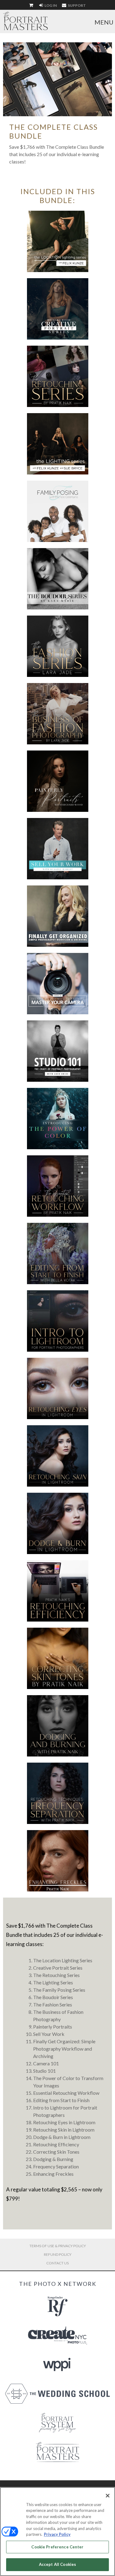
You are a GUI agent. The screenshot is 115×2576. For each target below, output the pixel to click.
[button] (58, 241)
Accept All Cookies (57, 2564)
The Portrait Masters (25, 21)
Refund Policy (58, 2254)
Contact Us (57, 2263)
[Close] (108, 2496)
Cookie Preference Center (57, 2547)
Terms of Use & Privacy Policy (58, 2246)
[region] (57, 2532)
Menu (104, 22)
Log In (50, 5)
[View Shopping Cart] (32, 6)
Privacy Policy (57, 2534)
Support (77, 5)
